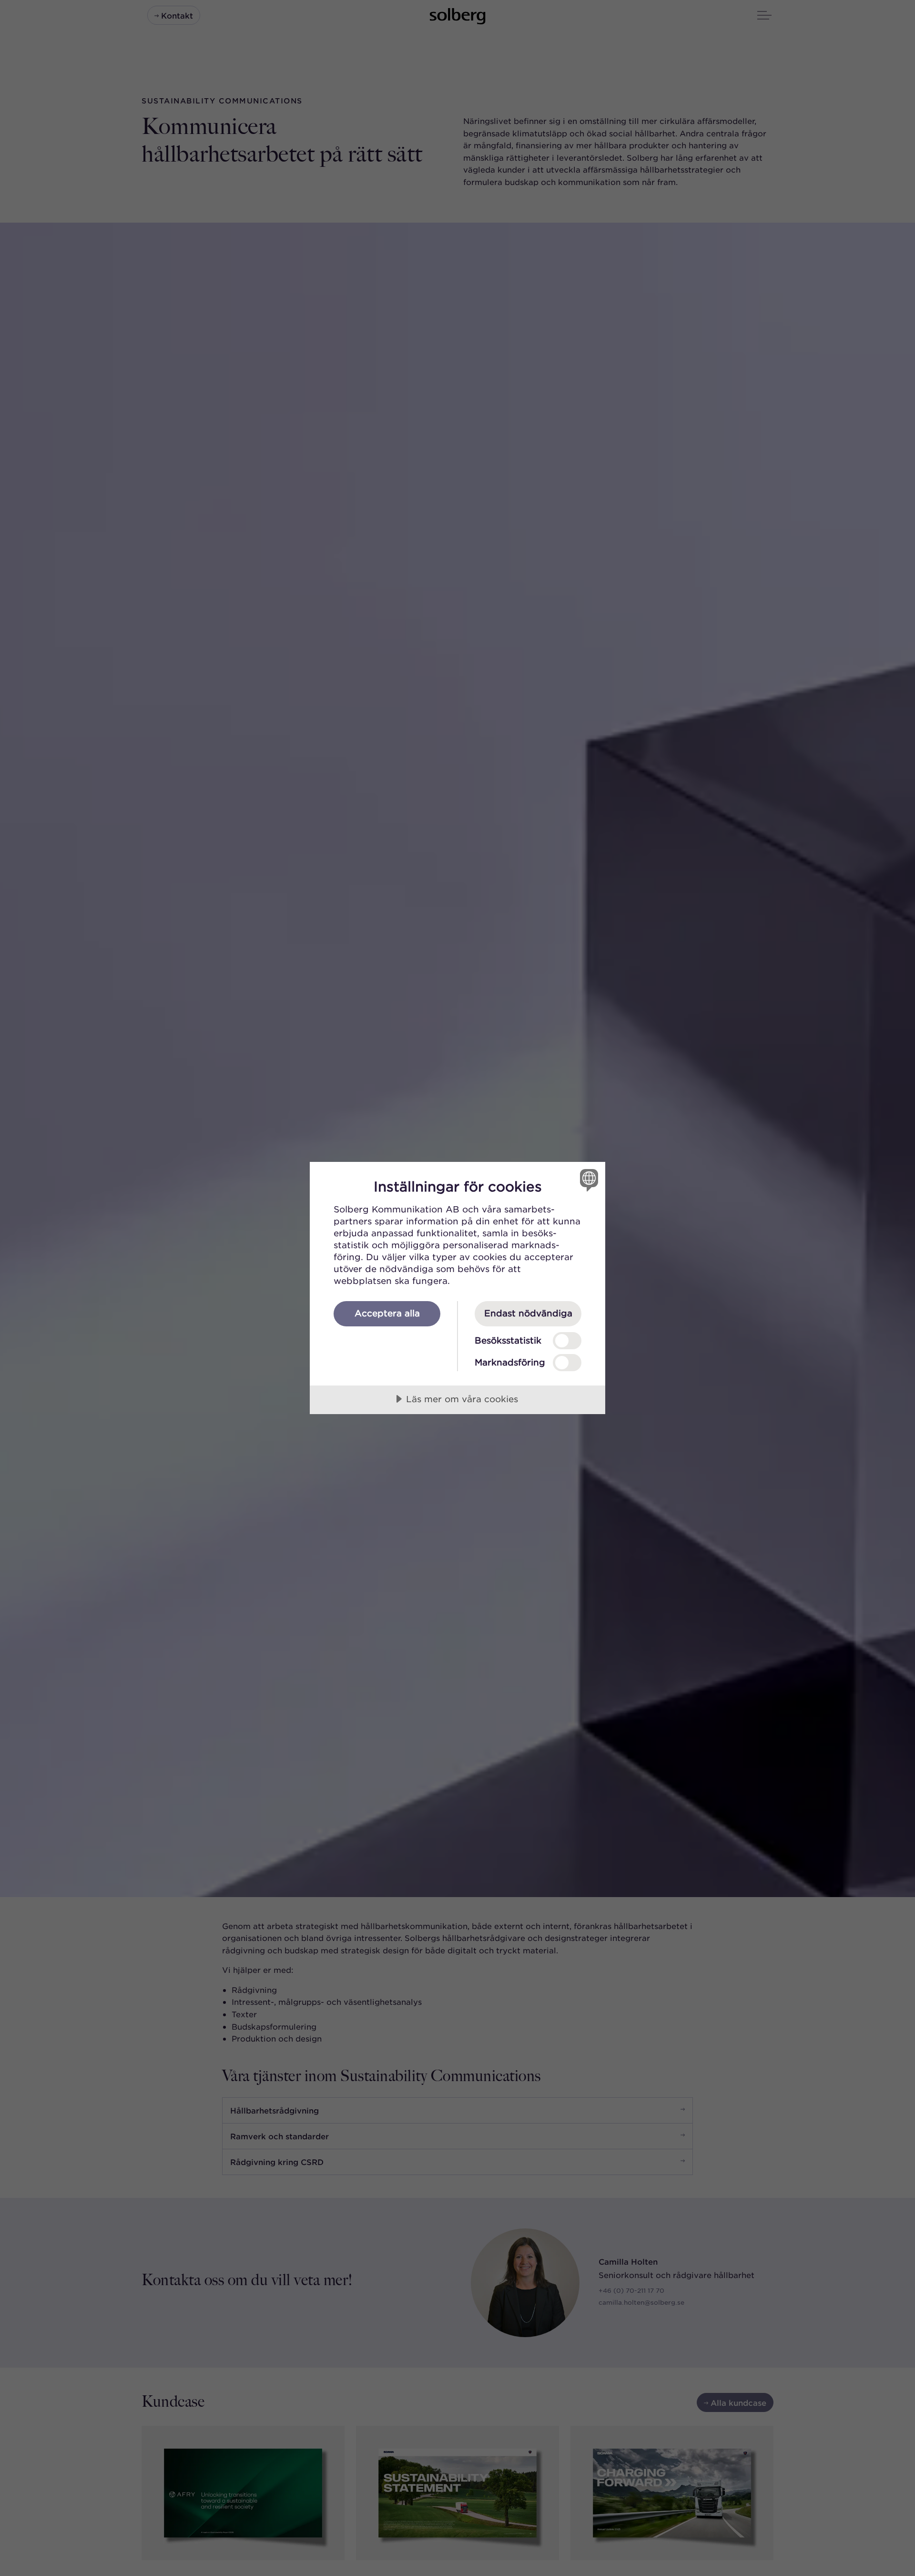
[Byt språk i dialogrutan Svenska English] (587, 1180)
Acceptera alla (387, 1313)
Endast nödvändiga (528, 1313)
